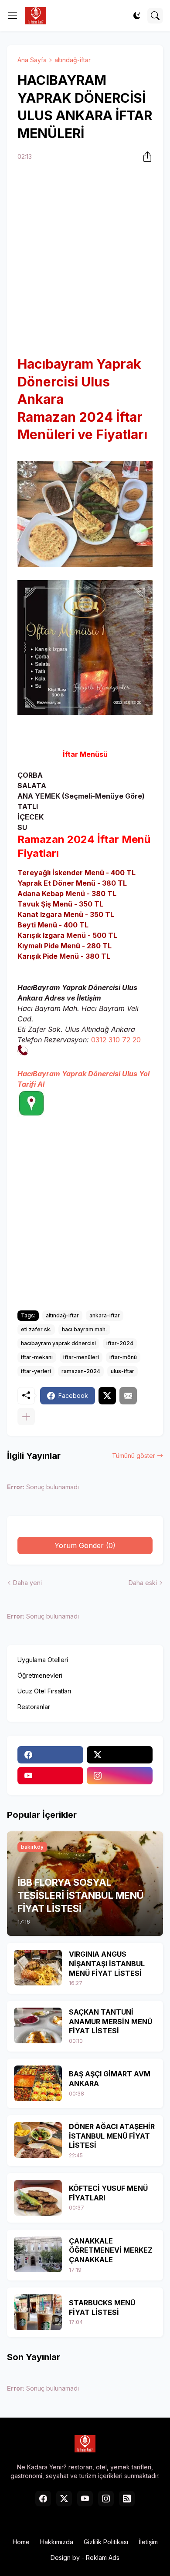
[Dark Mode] (137, 16)
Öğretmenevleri (40, 1675)
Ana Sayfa (32, 60)
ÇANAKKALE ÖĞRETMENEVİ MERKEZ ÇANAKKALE (111, 2250)
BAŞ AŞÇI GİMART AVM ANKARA (110, 2079)
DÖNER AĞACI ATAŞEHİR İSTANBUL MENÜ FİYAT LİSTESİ (112, 2136)
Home (21, 2542)
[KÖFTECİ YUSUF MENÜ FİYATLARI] (38, 2198)
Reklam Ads (103, 2558)
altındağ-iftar (73, 60)
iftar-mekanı (37, 1357)
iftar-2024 (120, 1343)
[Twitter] (107, 1396)
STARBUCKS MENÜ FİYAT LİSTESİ (102, 2307)
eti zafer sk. (36, 1329)
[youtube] (50, 1776)
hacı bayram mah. (84, 1329)
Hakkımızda (57, 2542)
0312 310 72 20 (116, 1040)
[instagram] (120, 1776)
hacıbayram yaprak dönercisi (58, 1343)
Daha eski (143, 1583)
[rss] (127, 2499)
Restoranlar (34, 1707)
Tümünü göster (134, 1456)
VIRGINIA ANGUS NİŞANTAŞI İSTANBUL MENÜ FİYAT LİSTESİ (107, 1963)
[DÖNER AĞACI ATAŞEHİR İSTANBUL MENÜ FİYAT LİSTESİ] (38, 2140)
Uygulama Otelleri (43, 1660)
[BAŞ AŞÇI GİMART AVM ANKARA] (38, 2083)
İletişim (148, 2542)
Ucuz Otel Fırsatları (44, 1691)
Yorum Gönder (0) (85, 1545)
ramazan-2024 (81, 1371)
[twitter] (120, 1755)
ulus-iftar (122, 1371)
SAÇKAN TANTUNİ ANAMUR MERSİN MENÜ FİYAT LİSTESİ (110, 2021)
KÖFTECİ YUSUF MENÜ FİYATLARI (108, 2193)
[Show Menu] (13, 16)
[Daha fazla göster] (26, 1417)
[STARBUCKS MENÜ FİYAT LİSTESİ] (38, 2312)
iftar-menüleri (81, 1357)
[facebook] (50, 1755)
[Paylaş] (145, 157)
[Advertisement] (85, 260)
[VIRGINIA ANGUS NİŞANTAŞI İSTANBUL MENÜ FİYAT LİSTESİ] (38, 1968)
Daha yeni (27, 1583)
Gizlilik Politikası (106, 2542)
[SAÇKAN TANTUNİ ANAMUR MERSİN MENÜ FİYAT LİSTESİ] (38, 2025)
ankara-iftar (105, 1315)
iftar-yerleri (36, 1371)
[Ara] (155, 16)
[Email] (128, 1396)
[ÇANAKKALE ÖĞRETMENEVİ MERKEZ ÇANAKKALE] (38, 2254)
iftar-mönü (123, 1357)
